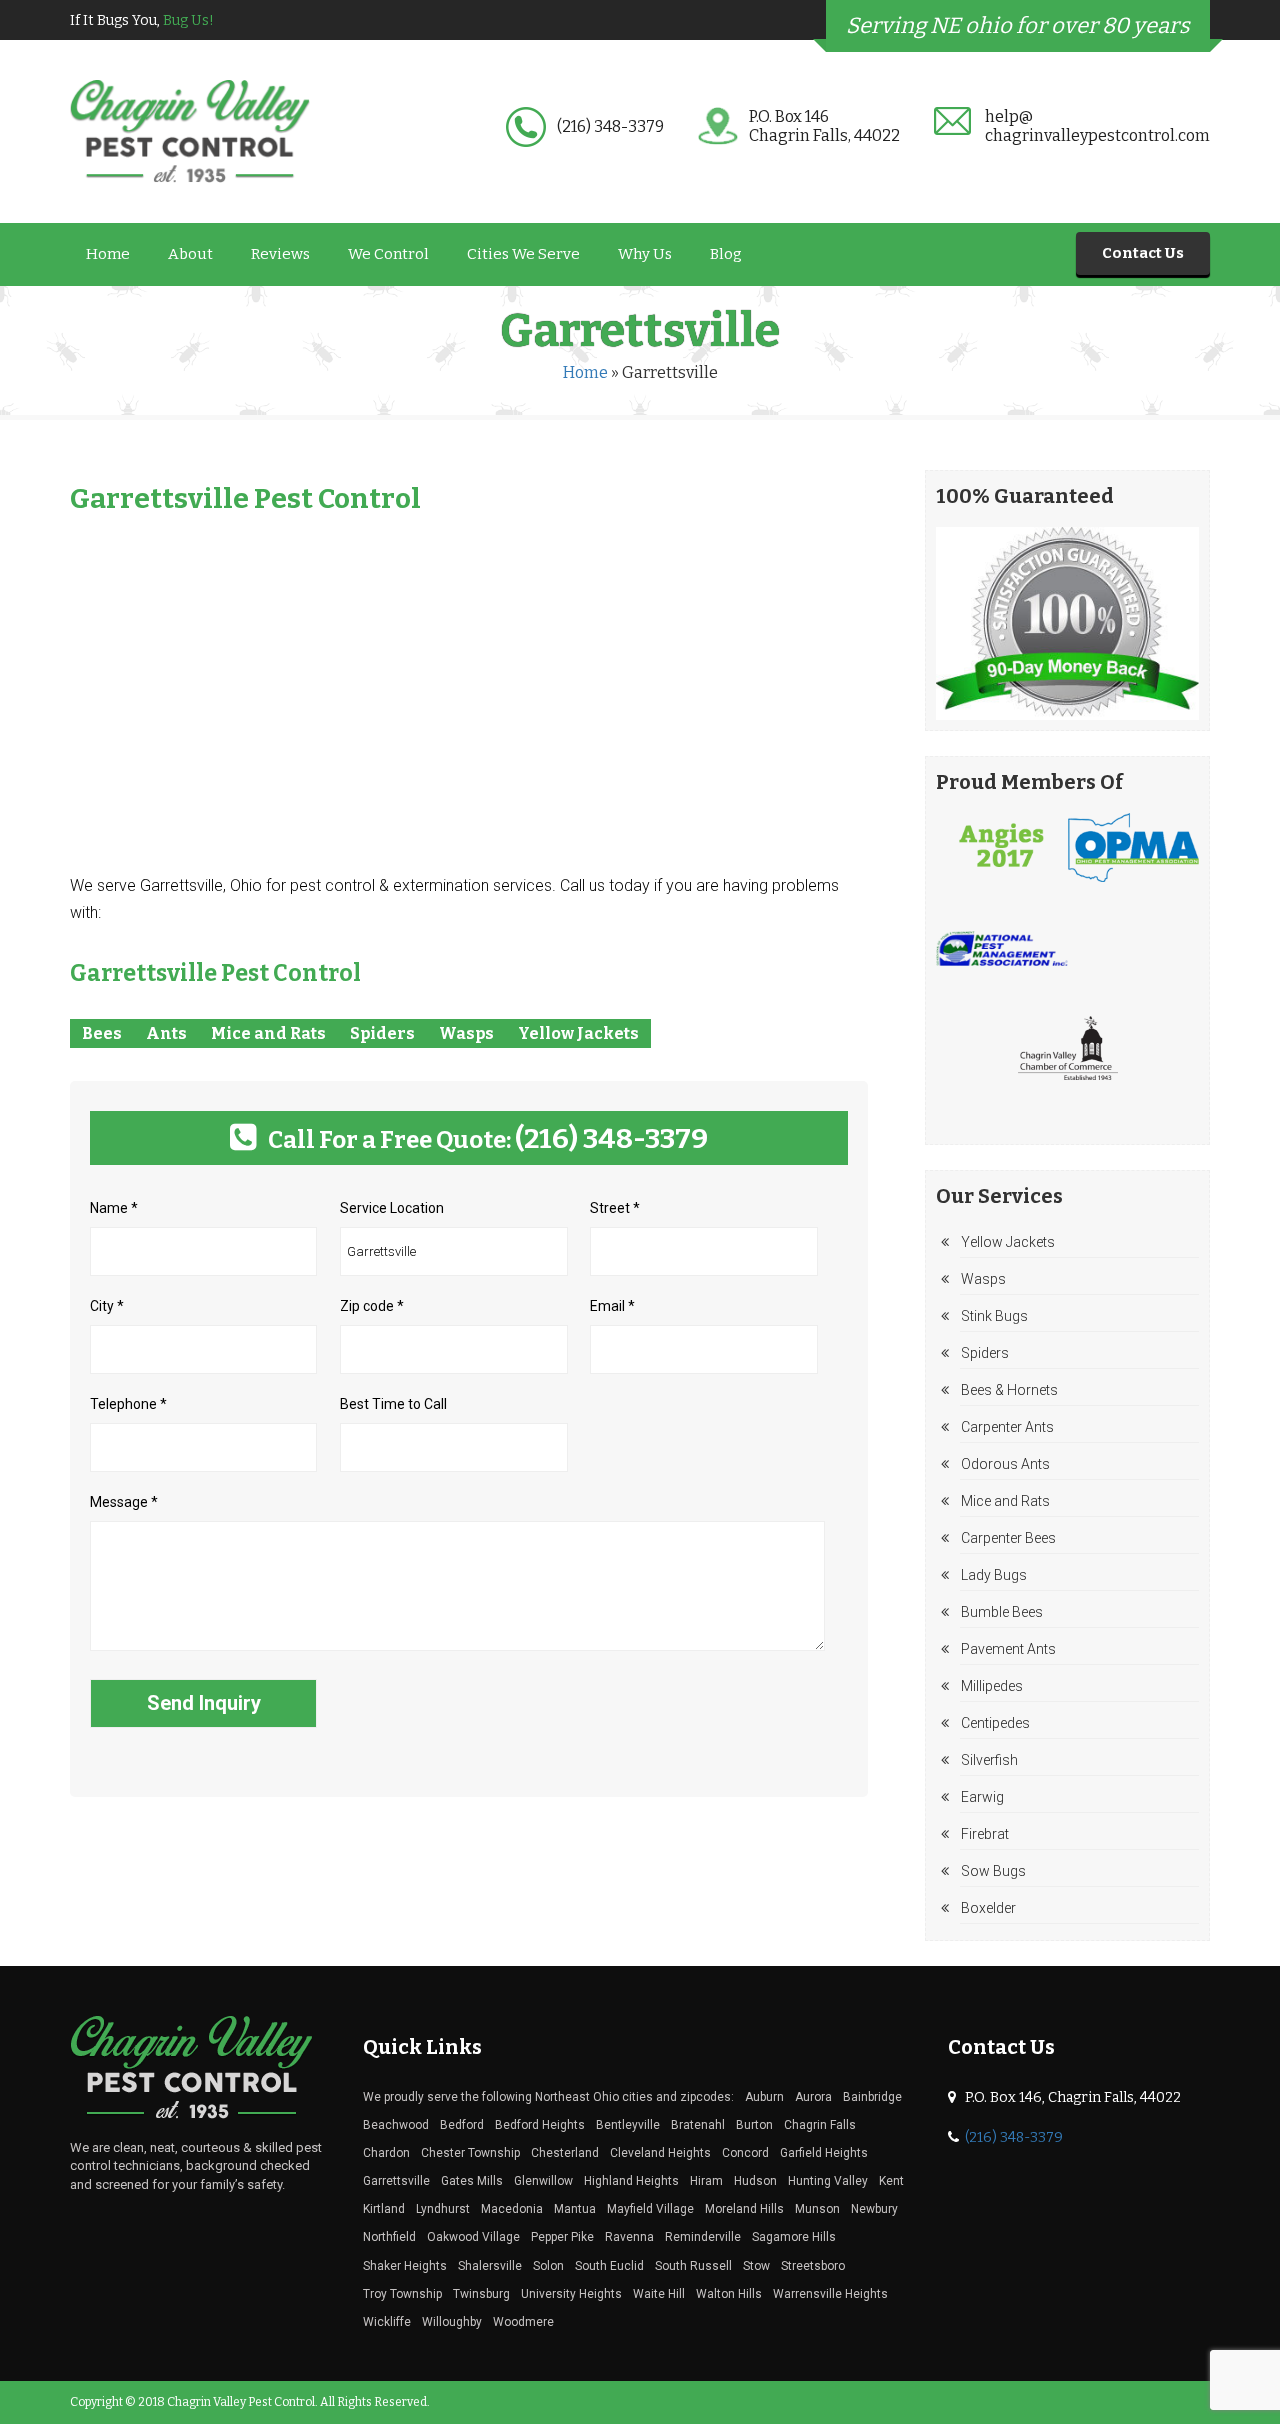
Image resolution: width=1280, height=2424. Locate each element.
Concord (745, 2153)
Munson (817, 2209)
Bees (102, 1033)
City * (107, 1306)
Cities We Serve (523, 254)
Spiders (382, 1033)
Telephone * (128, 1404)
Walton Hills (729, 2294)
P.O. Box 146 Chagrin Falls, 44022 (824, 126)
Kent (891, 2181)
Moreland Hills (744, 2209)
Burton (754, 2125)
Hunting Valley (828, 2181)
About (190, 254)
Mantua (575, 2209)
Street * (615, 1208)
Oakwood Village (473, 2237)
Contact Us (1143, 253)
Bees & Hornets (1009, 1390)
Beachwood (396, 2125)
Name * (114, 1208)
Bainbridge (872, 2097)
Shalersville (490, 2266)
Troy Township (402, 2294)
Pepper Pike (562, 2237)
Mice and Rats (268, 1033)
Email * (612, 1306)
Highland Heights (631, 2181)
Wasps (466, 1033)
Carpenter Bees (1008, 1538)
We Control (388, 254)
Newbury (874, 2209)
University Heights (571, 2294)
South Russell (693, 2266)
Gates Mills (472, 2181)
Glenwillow (543, 2181)
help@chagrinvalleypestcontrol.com (1097, 126)
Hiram (706, 2181)
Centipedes (995, 1723)
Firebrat (985, 1834)
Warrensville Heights (830, 2294)
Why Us (645, 254)
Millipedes (992, 1686)
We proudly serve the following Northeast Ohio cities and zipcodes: (548, 2097)
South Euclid (609, 2266)
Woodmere (523, 2322)
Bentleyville (628, 2125)
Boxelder (988, 1908)
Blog (726, 254)
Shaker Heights (405, 2266)
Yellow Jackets (578, 1033)
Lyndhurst (443, 2209)
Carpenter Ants (1007, 1427)
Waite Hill (659, 2294)
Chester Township (470, 2153)
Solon (548, 2266)
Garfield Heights (824, 2153)
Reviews (280, 254)
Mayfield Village (650, 2209)
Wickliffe (387, 2322)
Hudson (755, 2181)
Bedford (462, 2125)
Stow (756, 2266)
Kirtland (384, 2209)
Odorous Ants (1005, 1464)
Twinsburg (481, 2294)
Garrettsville (396, 2181)
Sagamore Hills (794, 2237)
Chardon (386, 2153)
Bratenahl (698, 2125)
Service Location (392, 1208)
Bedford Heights (540, 2125)
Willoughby (452, 2322)
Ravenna (629, 2237)
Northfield (389, 2237)
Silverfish (989, 1760)
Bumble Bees (1002, 1612)
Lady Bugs (994, 1575)
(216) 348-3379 (610, 126)
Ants (166, 1033)
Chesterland (565, 2153)
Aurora (813, 2097)
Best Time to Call (393, 1404)
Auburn (764, 2097)
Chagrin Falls (820, 2125)
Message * (124, 1502)
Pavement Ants (1008, 1649)
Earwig (982, 1797)
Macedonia (512, 2209)
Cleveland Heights (660, 2153)
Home (108, 254)
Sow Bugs (993, 1871)
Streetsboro (813, 2266)
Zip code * (372, 1306)
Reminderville (703, 2237)
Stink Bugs (994, 1316)
